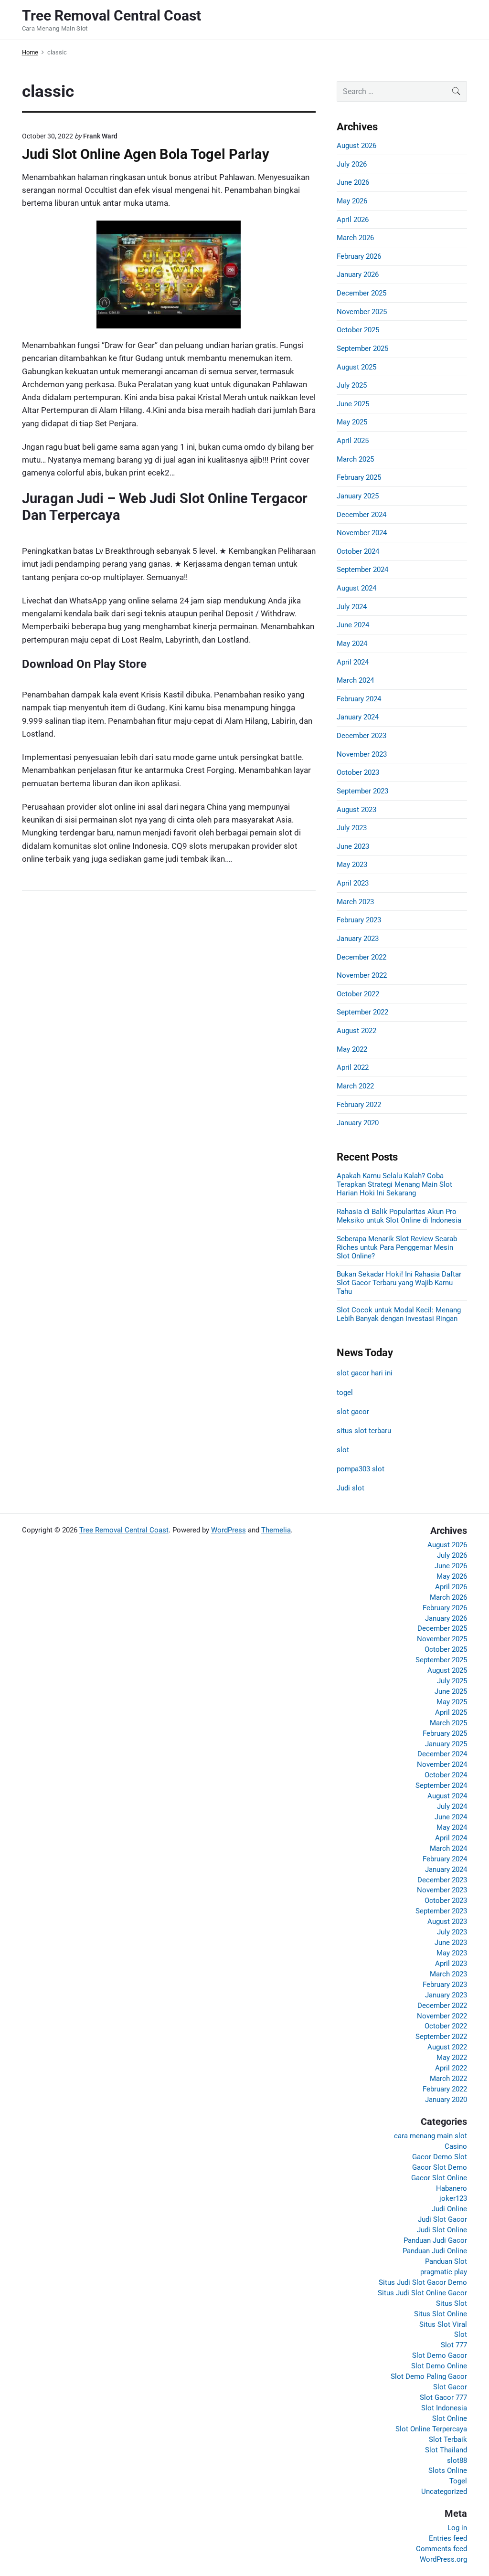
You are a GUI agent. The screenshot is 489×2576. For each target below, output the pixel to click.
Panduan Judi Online (435, 2251)
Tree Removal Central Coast (124, 1530)
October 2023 (358, 772)
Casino (456, 2146)
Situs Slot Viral (443, 2324)
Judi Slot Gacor (442, 2219)
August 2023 (356, 810)
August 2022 (356, 1031)
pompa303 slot (361, 1469)
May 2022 (352, 1049)
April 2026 (353, 220)
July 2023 (352, 828)
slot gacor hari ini (365, 1373)
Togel (458, 2481)
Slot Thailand (446, 2450)
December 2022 (361, 957)
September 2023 (362, 791)
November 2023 (362, 754)
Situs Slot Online (441, 2314)
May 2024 (352, 644)
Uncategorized (444, 2492)
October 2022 (358, 994)
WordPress (229, 1530)
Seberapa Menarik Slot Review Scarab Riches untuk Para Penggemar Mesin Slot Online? (397, 1247)
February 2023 (359, 920)
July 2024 (352, 607)
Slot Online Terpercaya (431, 2429)
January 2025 (358, 496)
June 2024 (353, 625)
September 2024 (362, 570)
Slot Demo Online (439, 2366)
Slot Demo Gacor (440, 2355)
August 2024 (356, 588)
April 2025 (353, 441)
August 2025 (356, 367)
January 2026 (358, 274)
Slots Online (448, 2470)
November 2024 (362, 533)
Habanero (452, 2188)
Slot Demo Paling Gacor (429, 2376)
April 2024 (353, 662)
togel (345, 1393)
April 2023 (353, 883)
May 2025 (352, 422)
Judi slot (351, 1488)
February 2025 (359, 477)
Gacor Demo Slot (440, 2157)
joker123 (453, 2198)
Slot (461, 2334)
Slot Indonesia (444, 2408)
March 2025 (355, 459)
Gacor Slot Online (439, 2178)
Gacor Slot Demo (440, 2167)
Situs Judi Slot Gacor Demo (423, 2282)
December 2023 (361, 736)
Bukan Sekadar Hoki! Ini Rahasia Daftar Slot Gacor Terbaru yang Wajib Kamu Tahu (399, 1283)
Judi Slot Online (442, 2230)
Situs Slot (452, 2303)
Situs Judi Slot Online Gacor (422, 2293)
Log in (457, 2528)
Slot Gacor (450, 2387)
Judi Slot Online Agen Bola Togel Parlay (146, 154)
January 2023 (358, 939)
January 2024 (358, 717)
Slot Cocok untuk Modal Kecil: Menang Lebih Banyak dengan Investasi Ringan (399, 1314)
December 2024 (361, 515)
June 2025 (353, 404)
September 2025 (362, 348)
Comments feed (441, 2549)
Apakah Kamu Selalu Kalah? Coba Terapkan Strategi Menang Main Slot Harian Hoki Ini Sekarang (394, 1184)
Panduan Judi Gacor (435, 2240)
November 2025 (362, 312)
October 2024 (358, 551)
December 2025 (361, 293)
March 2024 (355, 680)
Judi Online (449, 2209)
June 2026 (353, 182)
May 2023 (352, 865)
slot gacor (353, 1412)
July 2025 (352, 385)
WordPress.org (443, 2559)
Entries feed (448, 2538)
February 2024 (359, 699)
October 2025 (358, 330)
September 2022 (362, 1012)
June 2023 (353, 846)
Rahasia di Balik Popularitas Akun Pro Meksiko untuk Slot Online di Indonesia (399, 1216)
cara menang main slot (431, 2136)
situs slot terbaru (364, 1431)
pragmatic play (444, 2272)
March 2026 (355, 238)
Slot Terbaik (448, 2439)
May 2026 (352, 201)
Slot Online (450, 2418)
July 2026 (352, 164)
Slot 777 (454, 2345)
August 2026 (356, 146)
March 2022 (355, 1086)
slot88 (457, 2460)
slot (343, 1450)
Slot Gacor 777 (443, 2397)
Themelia (276, 1530)
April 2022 (353, 1067)
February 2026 (359, 256)
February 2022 (359, 1105)
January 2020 (358, 1123)
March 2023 (355, 902)
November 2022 (362, 975)
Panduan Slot (446, 2261)
